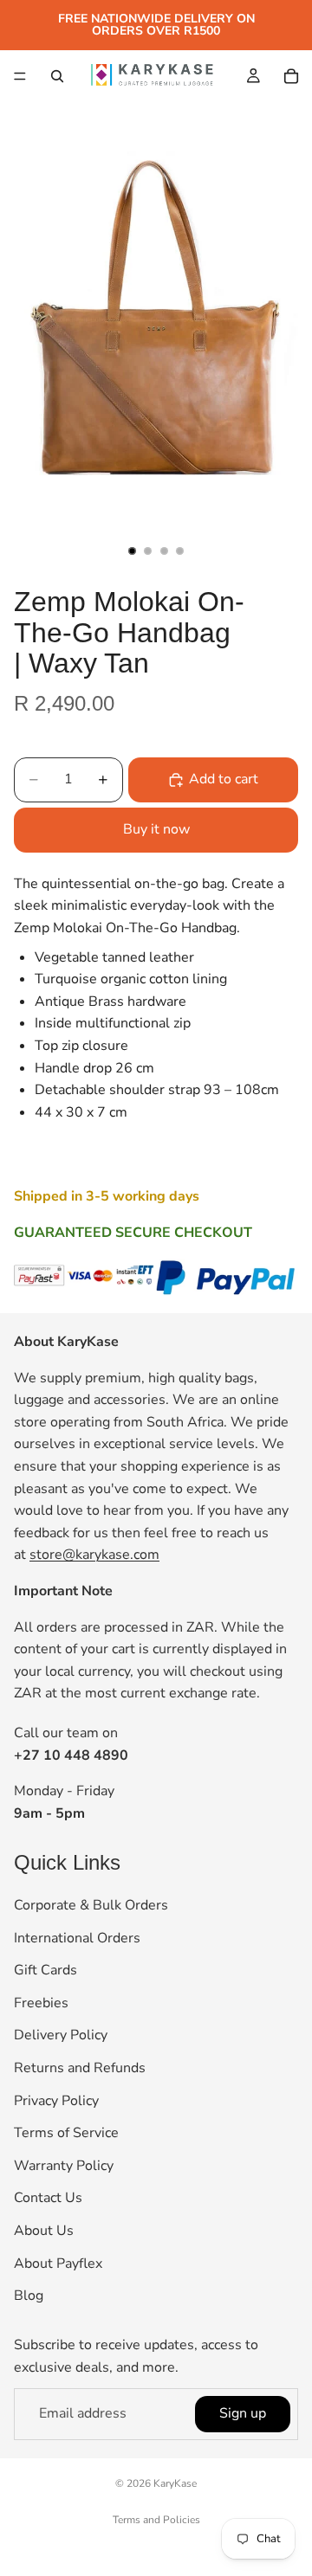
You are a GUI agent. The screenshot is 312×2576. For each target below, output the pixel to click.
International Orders (77, 1937)
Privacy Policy (56, 2100)
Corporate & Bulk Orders (91, 1905)
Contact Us (48, 2198)
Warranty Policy (64, 2165)
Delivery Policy (61, 2035)
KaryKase (175, 2483)
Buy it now (156, 829)
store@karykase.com (94, 1555)
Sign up (243, 2413)
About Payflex (58, 2263)
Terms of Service (66, 2133)
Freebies (41, 2002)
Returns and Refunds (80, 2068)
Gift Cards (45, 1970)
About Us (44, 2231)
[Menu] (20, 76)
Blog (29, 2296)
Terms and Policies (156, 2520)
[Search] (57, 76)
